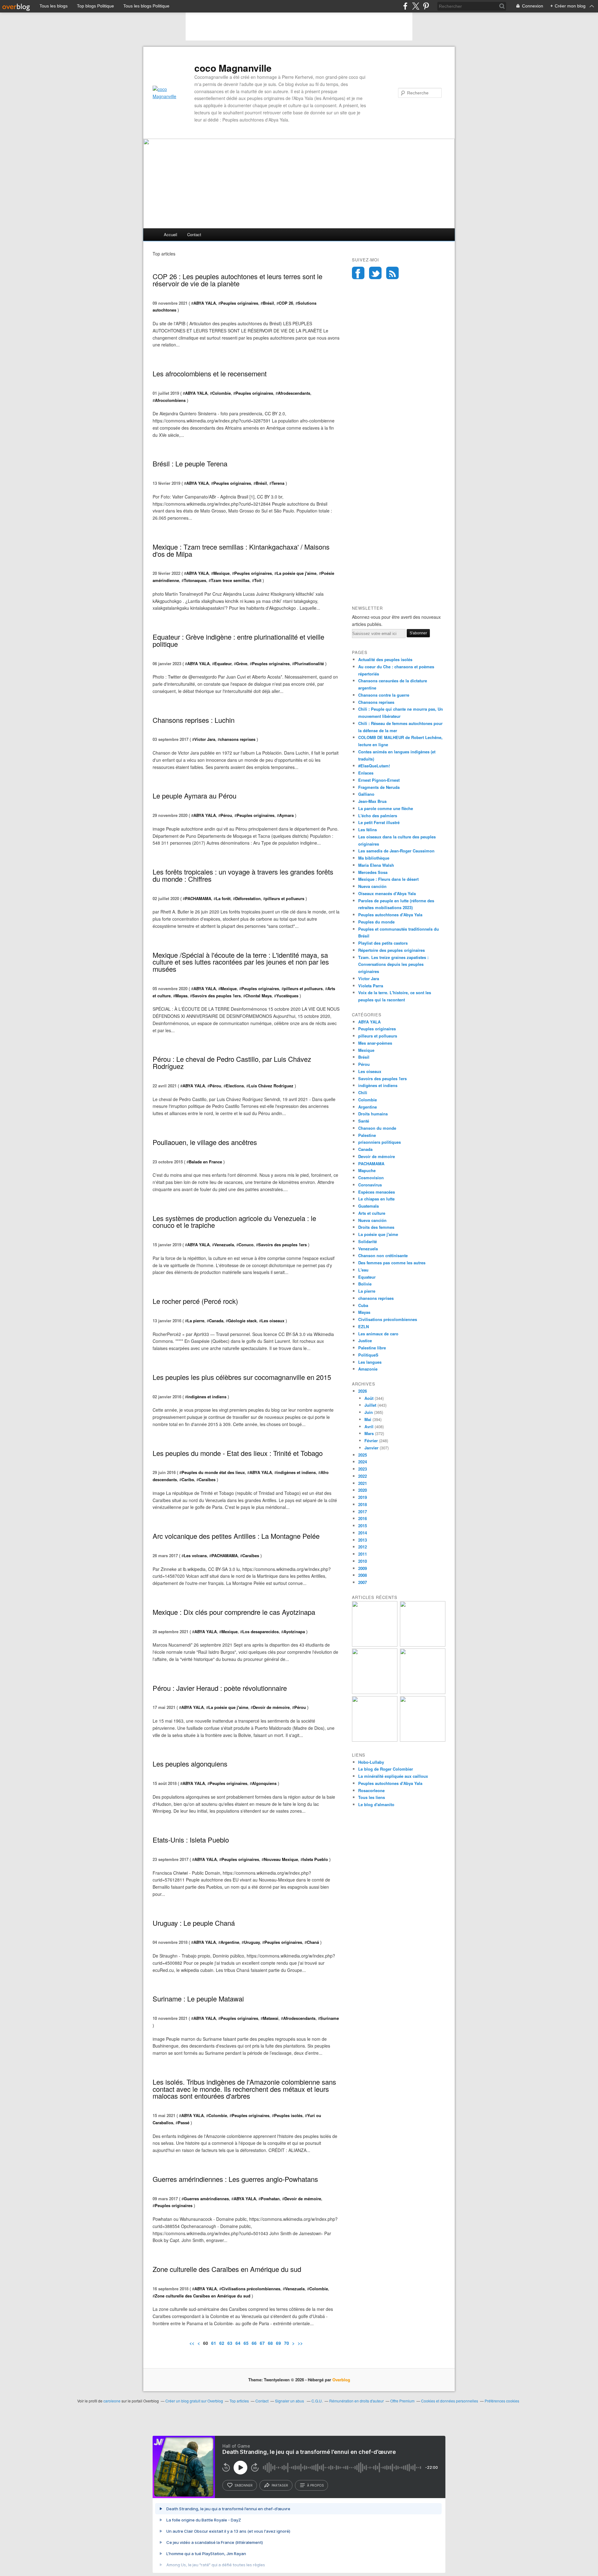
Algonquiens (264, 1783)
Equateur (223, 663)
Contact (194, 234)
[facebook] (405, 6)
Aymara (286, 815)
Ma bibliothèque (374, 858)
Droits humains (373, 1114)
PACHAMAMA (198, 898)
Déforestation (248, 898)
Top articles (239, 2401)
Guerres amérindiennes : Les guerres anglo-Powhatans (235, 2179)
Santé (364, 1121)
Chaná (313, 1942)
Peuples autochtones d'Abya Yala (390, 915)
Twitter (375, 273)
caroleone (112, 2401)
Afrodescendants (294, 393)
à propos (315, 2485)
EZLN (363, 1326)
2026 (363, 1391)
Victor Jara (205, 739)
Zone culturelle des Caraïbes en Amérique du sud (227, 2269)
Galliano (366, 794)
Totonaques (195, 580)
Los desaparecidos (261, 1631)
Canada (216, 1321)
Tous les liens (372, 1797)
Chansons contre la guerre (384, 695)
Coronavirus (370, 1185)
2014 (363, 1533)
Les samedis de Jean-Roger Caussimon (396, 851)
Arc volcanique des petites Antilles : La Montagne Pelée (236, 1536)
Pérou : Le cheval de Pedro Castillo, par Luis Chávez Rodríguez (232, 1062)
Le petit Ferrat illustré (379, 822)
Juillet (370, 1405)
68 (270, 2343)
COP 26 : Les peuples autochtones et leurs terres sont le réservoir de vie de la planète (237, 280)
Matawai (271, 2018)
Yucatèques (287, 996)
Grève (242, 663)
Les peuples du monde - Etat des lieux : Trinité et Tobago (238, 1453)
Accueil (171, 234)
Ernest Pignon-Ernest (379, 780)
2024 (363, 1462)
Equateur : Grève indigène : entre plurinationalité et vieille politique (238, 640)
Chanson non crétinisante (383, 1255)
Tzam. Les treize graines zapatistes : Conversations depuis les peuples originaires (393, 964)
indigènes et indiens (207, 1397)
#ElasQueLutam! (374, 766)
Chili (363, 1092)
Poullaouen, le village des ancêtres (205, 1142)
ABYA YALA (205, 303)
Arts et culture (372, 1213)
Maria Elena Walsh (376, 865)
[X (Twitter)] (416, 6)
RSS (392, 273)
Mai (368, 1419)
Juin (369, 1412)
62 (222, 2343)
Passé (184, 2123)
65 (246, 2343)
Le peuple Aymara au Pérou (195, 796)
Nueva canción (372, 886)
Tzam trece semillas (230, 580)
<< (192, 2343)
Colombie (221, 393)
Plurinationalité (309, 663)
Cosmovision (371, 1178)
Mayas (181, 996)
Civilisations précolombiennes (251, 2289)
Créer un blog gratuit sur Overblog (194, 2401)
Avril (369, 1426)
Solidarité (368, 1241)
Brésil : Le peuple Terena (190, 463)
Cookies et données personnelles (450, 2401)
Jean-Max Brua (372, 801)
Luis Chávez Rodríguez (271, 1086)
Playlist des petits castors (383, 943)
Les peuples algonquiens (190, 1764)
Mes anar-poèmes (375, 1043)
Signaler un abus (290, 2401)
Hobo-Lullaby (371, 1762)
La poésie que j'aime (297, 573)
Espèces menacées (377, 1192)
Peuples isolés (288, 2115)
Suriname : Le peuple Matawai (198, 1999)
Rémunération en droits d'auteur (356, 2401)
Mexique (221, 573)
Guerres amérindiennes (206, 2199)
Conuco (246, 1245)
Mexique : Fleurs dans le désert (388, 879)
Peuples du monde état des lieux (213, 1472)
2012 (363, 1547)
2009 (363, 1568)
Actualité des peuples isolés (385, 659)
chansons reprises (238, 739)
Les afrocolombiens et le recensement (210, 373)
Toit (258, 580)
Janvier (371, 1448)
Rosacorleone (371, 1790)
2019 (363, 1497)
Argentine (230, 1942)
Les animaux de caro (378, 1334)
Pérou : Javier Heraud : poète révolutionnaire (220, 1688)
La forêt (223, 898)
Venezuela (224, 1245)
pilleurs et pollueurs (285, 898)
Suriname (330, 2018)
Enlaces (366, 773)
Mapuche (367, 1170)
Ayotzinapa (294, 1631)
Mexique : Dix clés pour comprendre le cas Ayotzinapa (234, 1612)
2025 (363, 1455)
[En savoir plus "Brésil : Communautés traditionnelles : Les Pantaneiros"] (423, 1645)
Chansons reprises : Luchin (194, 720)
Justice (365, 1340)
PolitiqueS (368, 1355)
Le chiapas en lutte (376, 1199)
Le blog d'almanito (376, 1804)
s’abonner (244, 2485)
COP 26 (286, 303)
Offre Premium (402, 2401)
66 (254, 2343)
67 (262, 2343)
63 (230, 2343)
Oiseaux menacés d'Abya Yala (387, 893)
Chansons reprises (376, 702)
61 (214, 2343)
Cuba (363, 1305)
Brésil (268, 303)
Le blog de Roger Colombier (386, 1769)
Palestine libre (372, 1348)
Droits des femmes (376, 1227)
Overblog (341, 2380)
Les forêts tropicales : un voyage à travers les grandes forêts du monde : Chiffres (243, 875)
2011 (363, 1554)
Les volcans (195, 1555)
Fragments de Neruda (379, 787)
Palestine (367, 1135)
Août (369, 1398)
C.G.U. (317, 2401)
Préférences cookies (502, 2401)
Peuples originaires (239, 303)
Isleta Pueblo (315, 1859)
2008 (363, 1575)
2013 (363, 1540)
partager (280, 2485)
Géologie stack (242, 1321)
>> (300, 2343)
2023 (363, 1469)
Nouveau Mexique (281, 1859)
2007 (363, 1582)
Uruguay (252, 1942)
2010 (363, 1561)
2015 (363, 1526)
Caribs (188, 1479)
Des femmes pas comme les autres (392, 1263)
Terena (278, 483)
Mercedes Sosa (373, 872)
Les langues (370, 1362)
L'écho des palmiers (378, 816)
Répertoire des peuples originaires (392, 950)
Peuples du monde (376, 922)
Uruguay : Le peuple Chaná (194, 1923)
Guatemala (368, 1206)
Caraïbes (207, 1479)
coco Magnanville (233, 68)
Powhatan (270, 2199)
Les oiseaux (273, 1321)
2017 (363, 1512)
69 (278, 2343)
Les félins (368, 830)
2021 (363, 1483)
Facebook (358, 273)
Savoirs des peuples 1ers (216, 996)
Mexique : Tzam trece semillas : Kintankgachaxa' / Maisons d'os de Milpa (241, 550)
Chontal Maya (259, 996)
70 (287, 2343)
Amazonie (368, 1369)
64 (238, 2343)
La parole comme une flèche (386, 808)
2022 (363, 1476)
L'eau (363, 1270)
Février (371, 1441)
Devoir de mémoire (271, 1707)
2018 (363, 1504)
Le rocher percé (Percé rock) (195, 1301)
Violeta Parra (371, 986)
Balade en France (205, 1162)
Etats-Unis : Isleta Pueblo (191, 1840)
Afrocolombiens (170, 400)
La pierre (196, 1321)
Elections (235, 1086)
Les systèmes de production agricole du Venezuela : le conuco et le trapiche (234, 1222)
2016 (363, 1518)
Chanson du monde (377, 1128)
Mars (369, 1433)
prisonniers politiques (380, 1142)
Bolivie (365, 1284)
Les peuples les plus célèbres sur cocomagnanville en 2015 (242, 1377)
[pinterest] (426, 6)
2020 (363, 1490)
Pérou (226, 815)
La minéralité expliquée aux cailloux (393, 1776)
